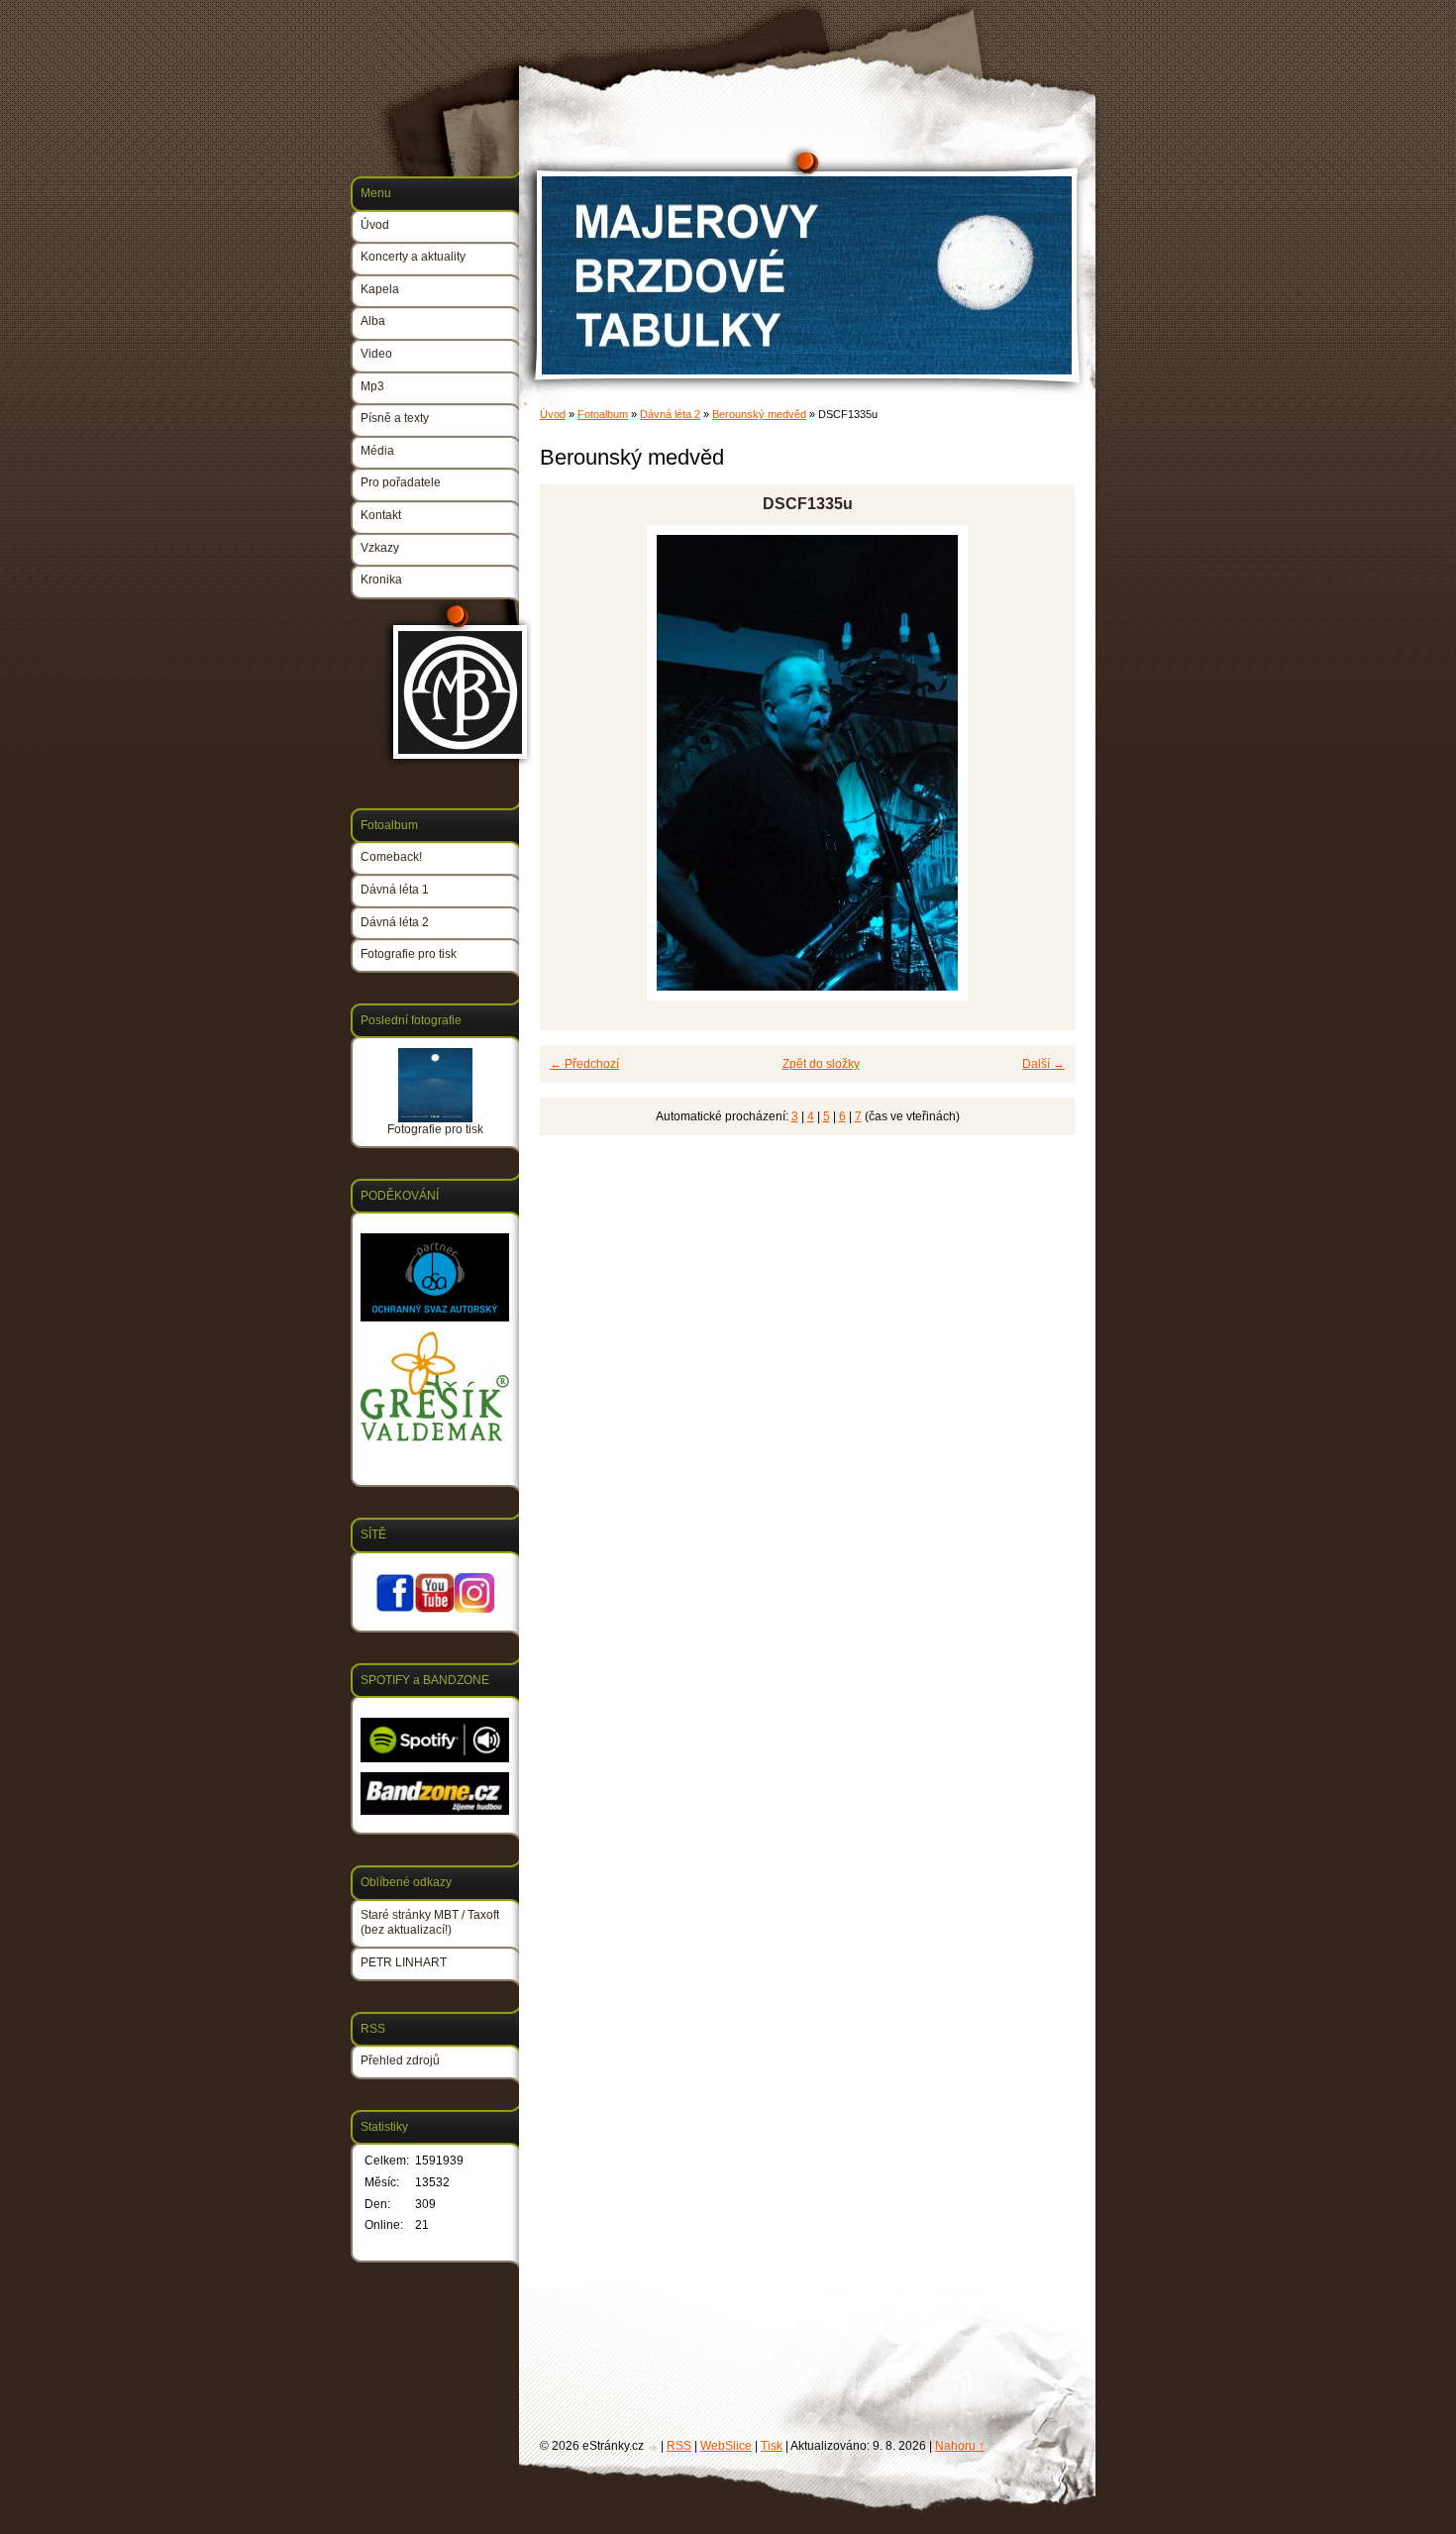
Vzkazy (380, 548)
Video (376, 354)
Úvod (553, 414)
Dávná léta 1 (395, 890)
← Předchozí (584, 1064)
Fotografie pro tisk (409, 954)
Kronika (381, 580)
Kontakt (381, 515)
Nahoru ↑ (960, 2446)
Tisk (772, 2446)
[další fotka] (1042, 763)
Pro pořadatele (401, 482)
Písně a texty (395, 418)
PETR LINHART (404, 1962)
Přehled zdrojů (400, 2060)
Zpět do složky (821, 1064)
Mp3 (372, 386)
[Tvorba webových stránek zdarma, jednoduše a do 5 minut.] (654, 2447)
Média (377, 451)
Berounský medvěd (759, 414)
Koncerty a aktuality (413, 257)
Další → (1043, 1064)
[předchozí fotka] (572, 763)
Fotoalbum (603, 414)
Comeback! (391, 857)
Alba (373, 321)
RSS (679, 2446)
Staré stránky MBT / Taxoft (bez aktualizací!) (430, 1923)
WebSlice (726, 2446)
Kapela (380, 289)
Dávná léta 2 (670, 414)
